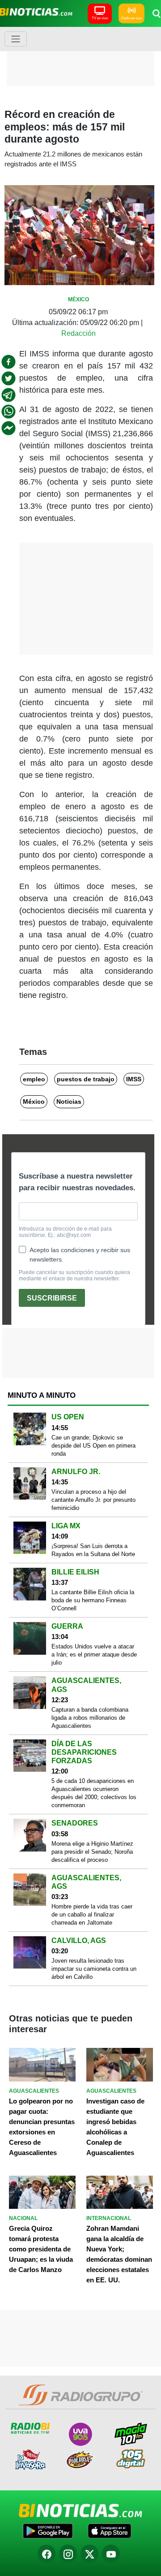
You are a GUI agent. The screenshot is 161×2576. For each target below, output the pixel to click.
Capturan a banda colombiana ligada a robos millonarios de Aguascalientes (90, 1718)
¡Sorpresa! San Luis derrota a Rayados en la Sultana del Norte (93, 1550)
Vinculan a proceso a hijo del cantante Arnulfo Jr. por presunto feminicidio (93, 1500)
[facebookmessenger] (8, 428)
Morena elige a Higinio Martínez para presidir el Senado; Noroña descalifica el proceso (92, 1852)
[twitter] (8, 378)
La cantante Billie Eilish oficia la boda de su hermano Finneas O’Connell (93, 1600)
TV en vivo (100, 18)
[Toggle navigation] (16, 39)
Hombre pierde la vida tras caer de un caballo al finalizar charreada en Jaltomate (92, 1915)
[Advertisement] (83, 56)
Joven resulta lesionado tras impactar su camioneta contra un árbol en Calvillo (94, 1969)
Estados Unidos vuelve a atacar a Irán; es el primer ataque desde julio (94, 1654)
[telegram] (8, 395)
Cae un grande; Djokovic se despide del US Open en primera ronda (93, 1446)
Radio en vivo (131, 18)
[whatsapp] (8, 412)
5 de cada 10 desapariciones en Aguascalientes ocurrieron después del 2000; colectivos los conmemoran (94, 1793)
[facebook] (8, 362)
